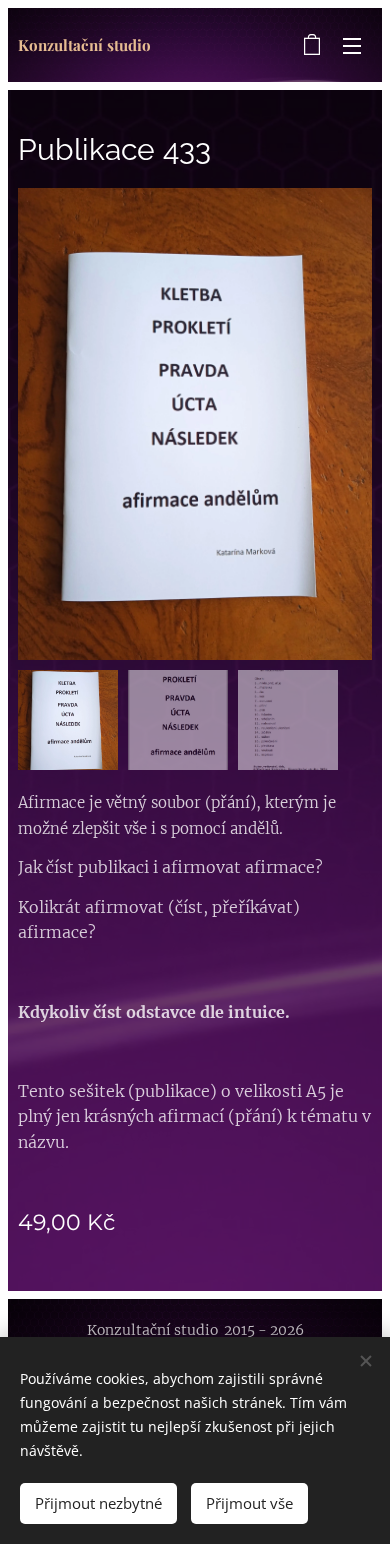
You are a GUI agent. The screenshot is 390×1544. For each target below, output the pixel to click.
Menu (352, 45)
